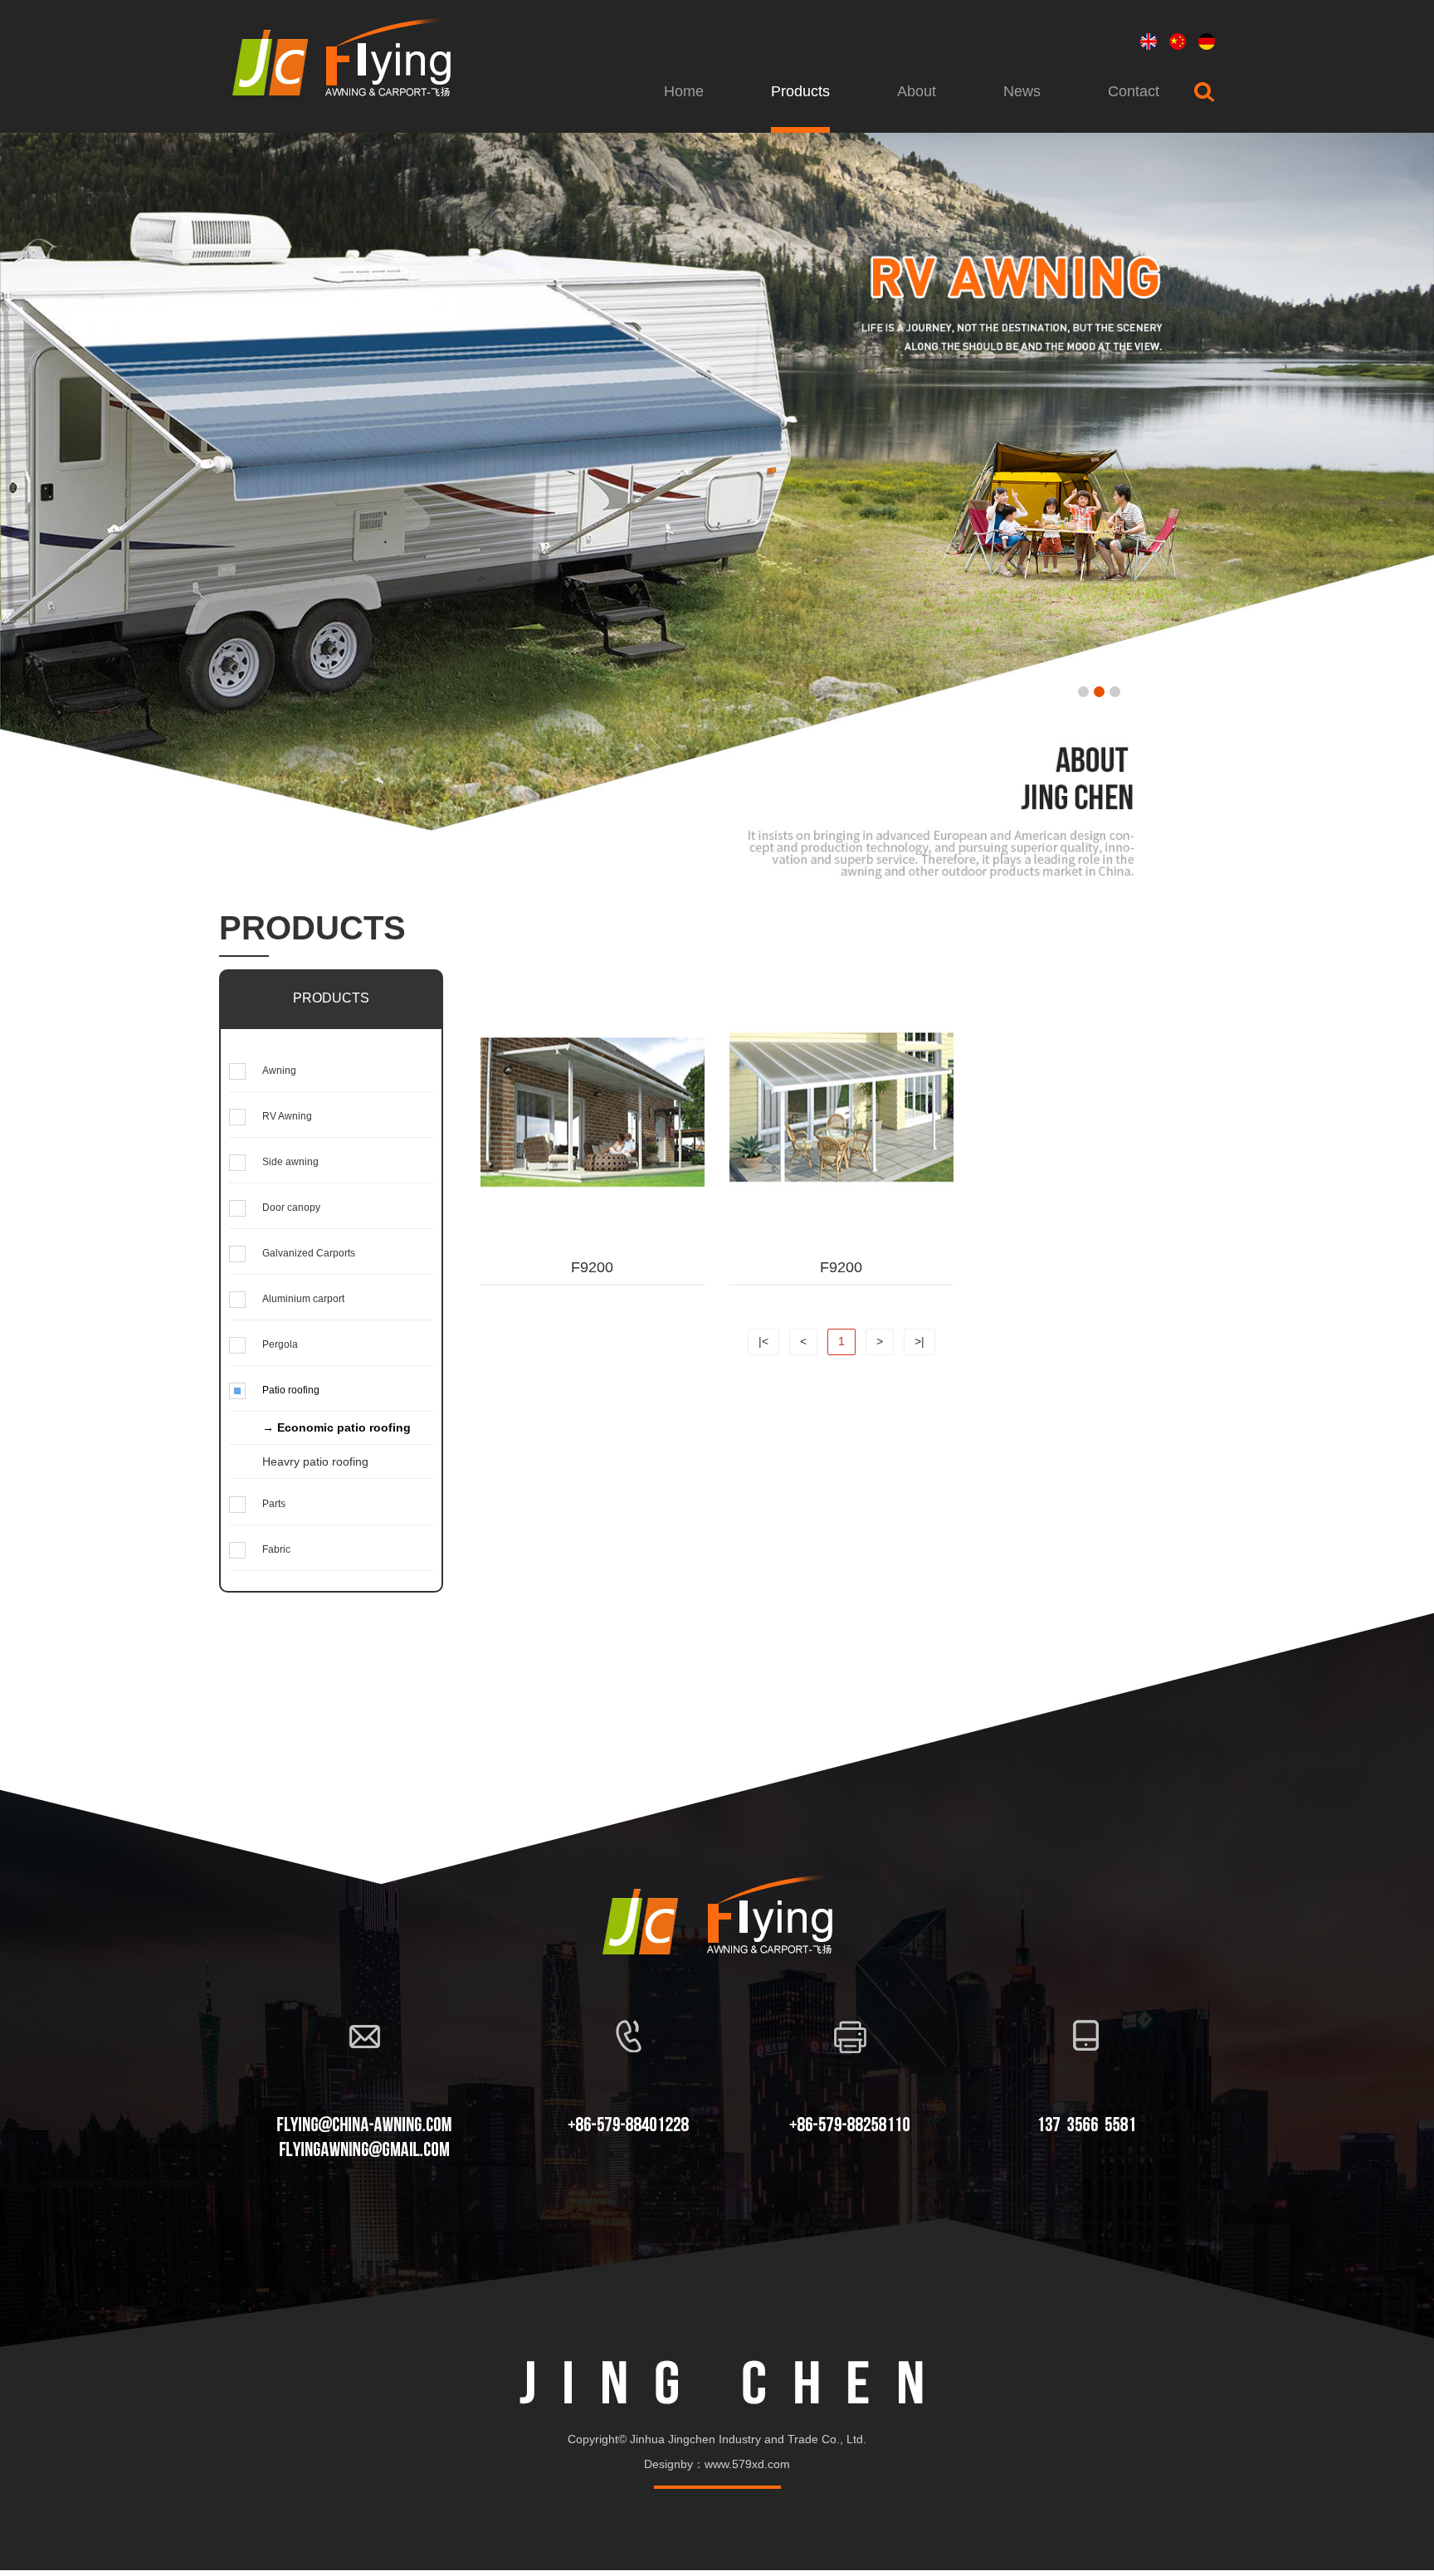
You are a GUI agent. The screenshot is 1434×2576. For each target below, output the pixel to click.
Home (684, 91)
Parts (274, 1504)
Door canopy (291, 1207)
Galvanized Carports (309, 1253)
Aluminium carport (303, 1299)
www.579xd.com (747, 2464)
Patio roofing (291, 1390)
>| (919, 1341)
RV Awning (287, 1116)
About (917, 91)
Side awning (290, 1162)
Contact (1134, 91)
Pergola (280, 1344)
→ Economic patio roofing (337, 1427)
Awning (279, 1071)
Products (800, 91)
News (1022, 91)
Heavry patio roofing (315, 1461)
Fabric (276, 1549)
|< (763, 1341)
